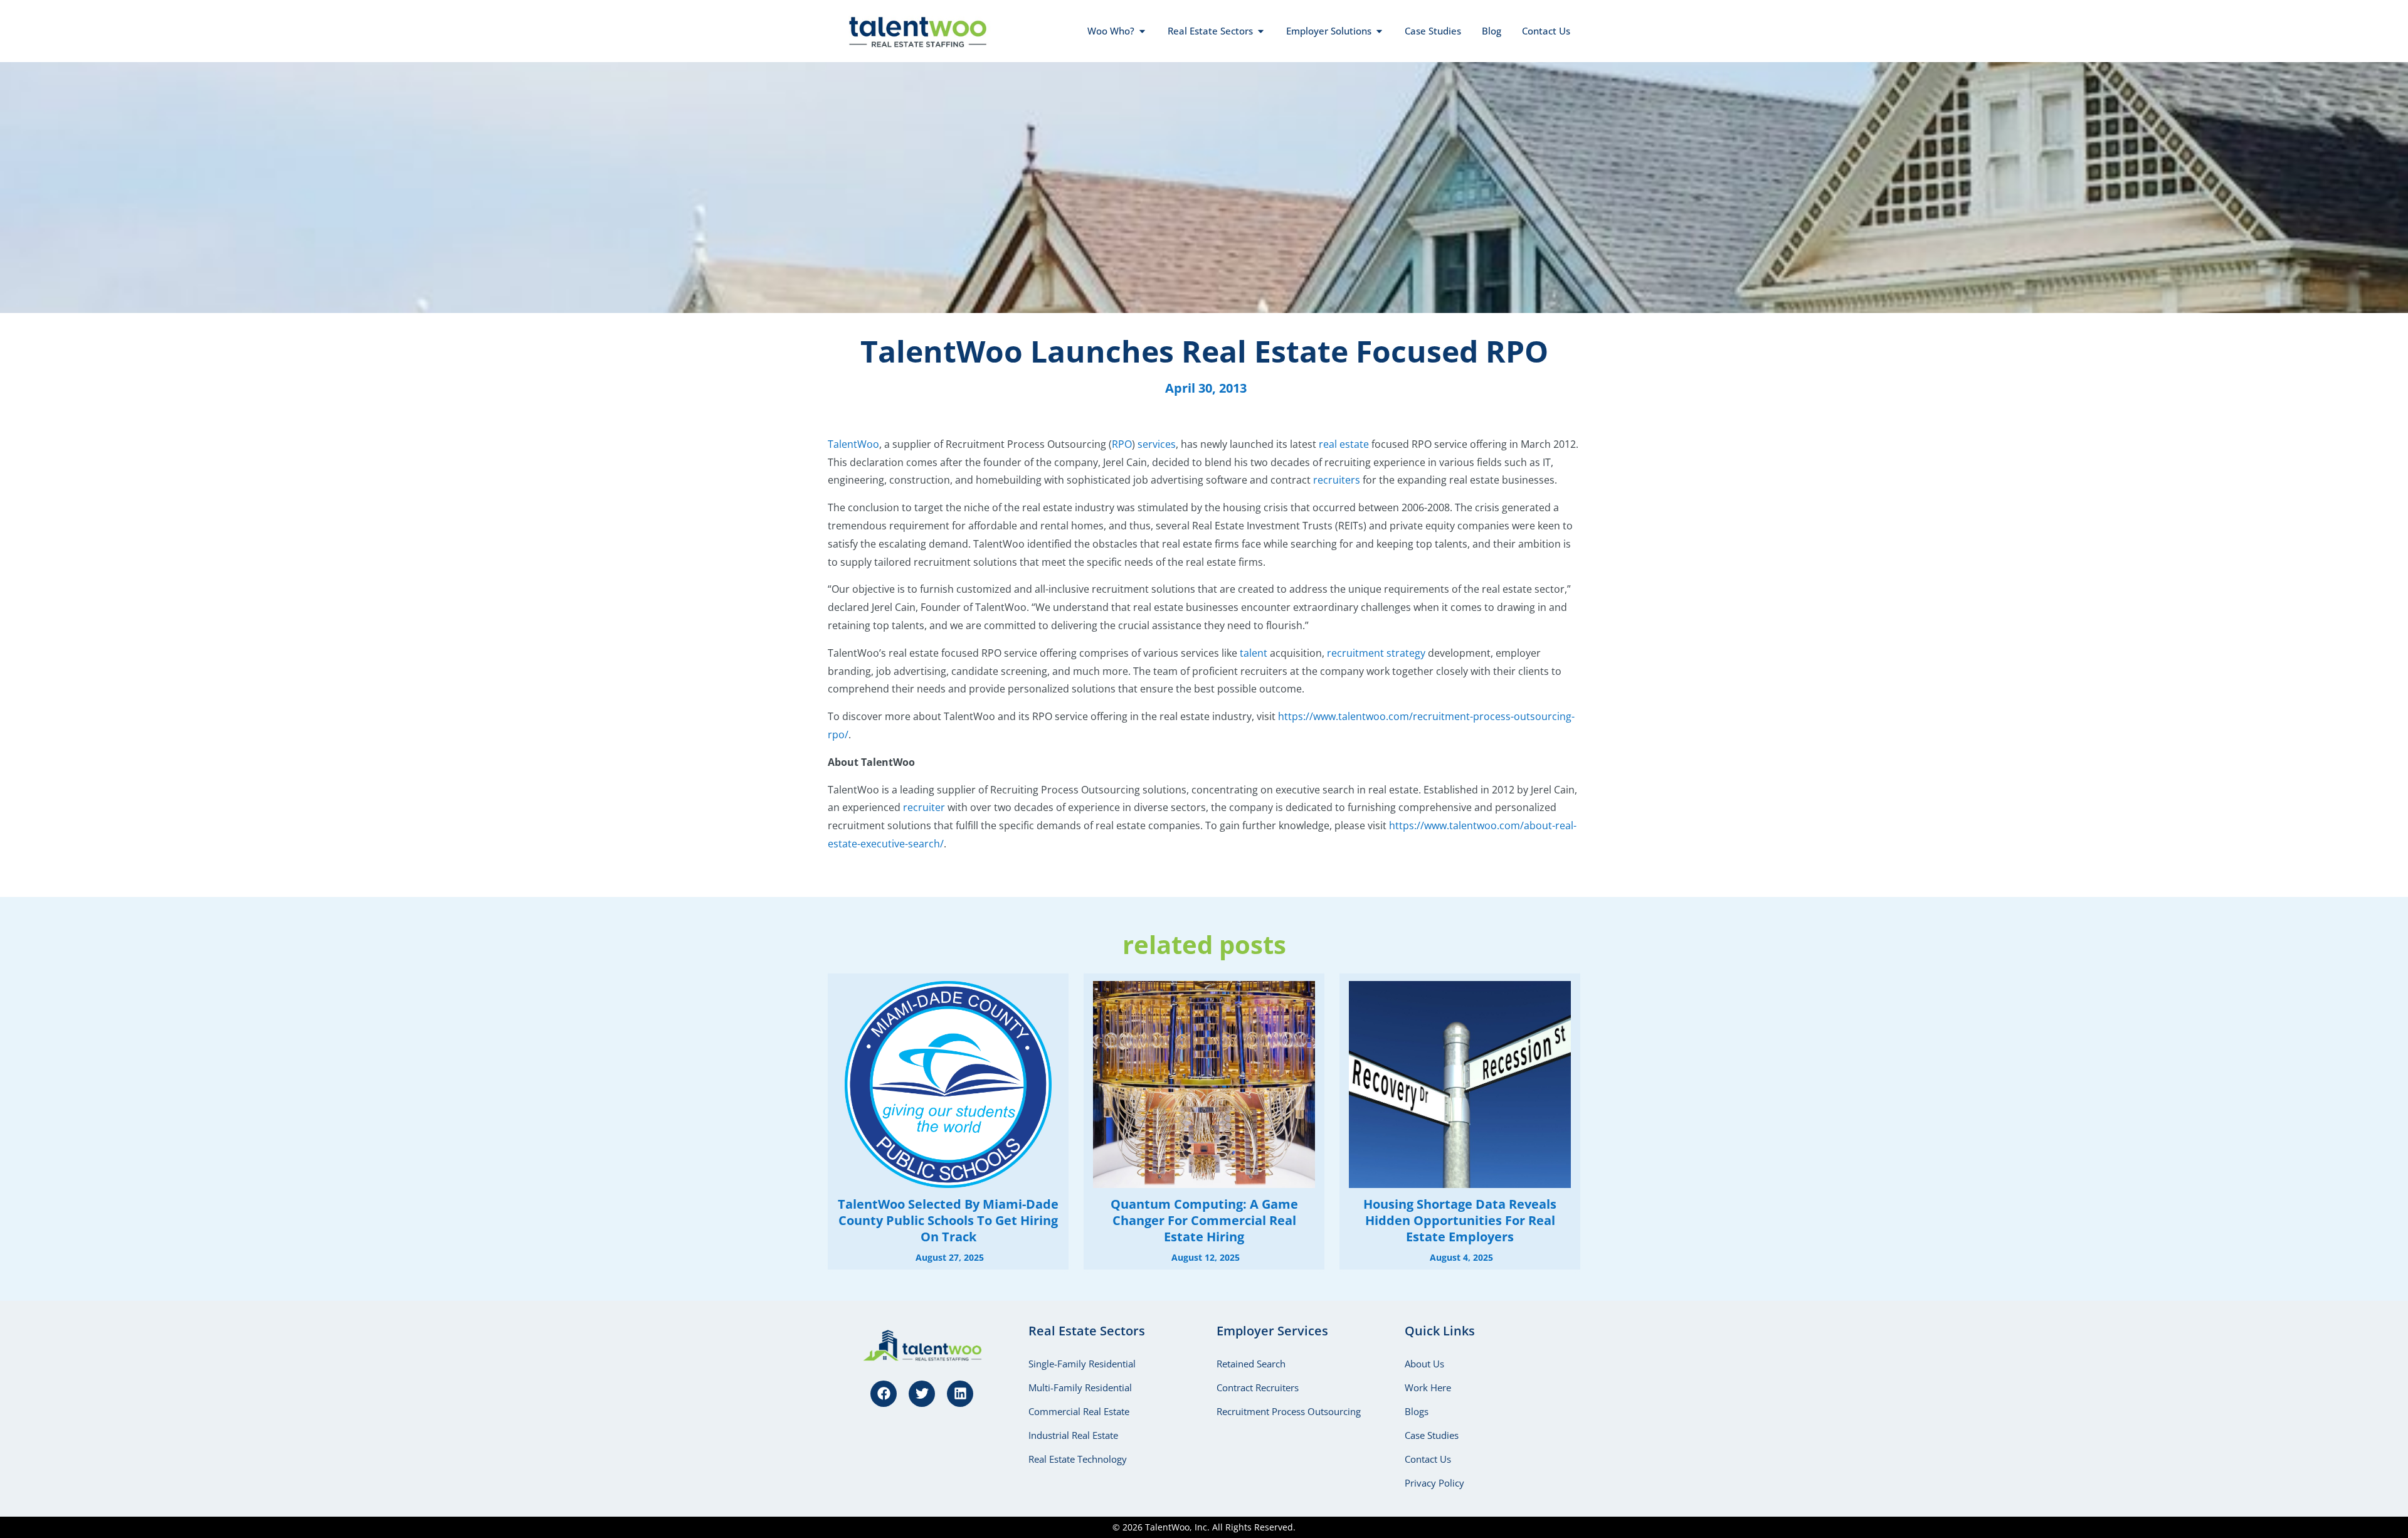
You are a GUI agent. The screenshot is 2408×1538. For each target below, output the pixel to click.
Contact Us (1428, 1459)
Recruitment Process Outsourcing (1289, 1411)
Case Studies (1432, 1435)
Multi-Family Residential (1080, 1387)
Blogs (1417, 1411)
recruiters (1337, 480)
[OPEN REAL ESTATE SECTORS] (1261, 31)
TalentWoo (853, 444)
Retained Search (1251, 1364)
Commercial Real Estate (1079, 1411)
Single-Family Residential (1082, 1364)
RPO (1122, 444)
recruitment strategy (1376, 653)
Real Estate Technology (1078, 1459)
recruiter (924, 807)
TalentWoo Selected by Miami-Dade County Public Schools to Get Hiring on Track (948, 1220)
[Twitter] (922, 1394)
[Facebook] (884, 1394)
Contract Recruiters (1258, 1387)
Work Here (1428, 1387)
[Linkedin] (960, 1394)
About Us (1424, 1364)
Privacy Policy (1434, 1483)
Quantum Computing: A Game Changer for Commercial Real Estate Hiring (1204, 1220)
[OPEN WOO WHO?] (1142, 31)
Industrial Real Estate (1073, 1435)
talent (1254, 653)
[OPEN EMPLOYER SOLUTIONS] (1379, 31)
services (1157, 444)
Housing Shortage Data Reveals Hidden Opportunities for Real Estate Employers (1460, 1220)
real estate (1344, 444)
